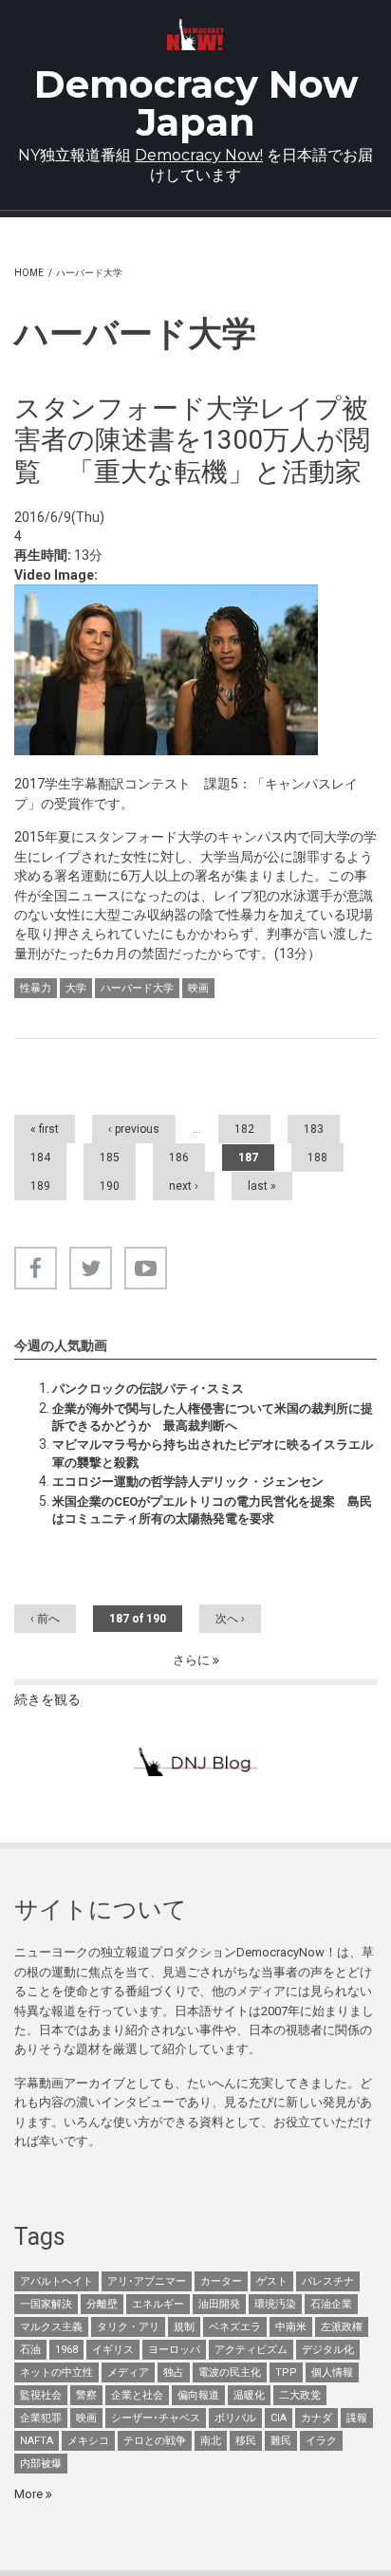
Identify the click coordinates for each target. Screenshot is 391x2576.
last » (262, 1186)
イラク (321, 2441)
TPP (286, 2372)
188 (317, 1158)
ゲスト (272, 2281)
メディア (128, 2372)
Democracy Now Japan (196, 103)
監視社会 (41, 2395)
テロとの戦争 (155, 2441)
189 (40, 1186)
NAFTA (37, 2441)
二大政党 (300, 2395)
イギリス (113, 2350)
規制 (184, 2327)
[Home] (196, 35)
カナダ (317, 2418)
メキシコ (88, 2441)
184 (40, 1158)
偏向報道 (198, 2395)
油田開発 (219, 2304)
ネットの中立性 (56, 2372)
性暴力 (36, 988)
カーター (221, 2281)
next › (184, 1186)
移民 (246, 2441)
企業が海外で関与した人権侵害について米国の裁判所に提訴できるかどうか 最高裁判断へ (213, 1417)
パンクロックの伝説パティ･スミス (148, 1389)
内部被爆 (41, 2464)
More (30, 2494)
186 (179, 1158)
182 (244, 1129)
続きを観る (47, 1699)
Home (29, 273)
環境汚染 (275, 2304)
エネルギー (158, 2304)
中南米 (291, 2327)
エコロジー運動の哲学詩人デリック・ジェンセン (188, 1482)
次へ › (230, 1619)
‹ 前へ (45, 1619)
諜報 (357, 2418)
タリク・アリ (128, 2327)
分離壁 (102, 2304)
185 (110, 1158)
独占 (174, 2372)
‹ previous (134, 1129)
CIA (279, 2418)
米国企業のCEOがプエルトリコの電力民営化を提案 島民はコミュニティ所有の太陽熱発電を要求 (212, 1510)
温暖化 (249, 2395)
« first (45, 1129)
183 (314, 1129)
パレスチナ (328, 2281)
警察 (86, 2395)
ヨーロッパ (174, 2350)
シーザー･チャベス (156, 2418)
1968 (66, 2350)
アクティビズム (251, 2350)
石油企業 (331, 2304)
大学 (76, 988)
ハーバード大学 (137, 988)
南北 (211, 2441)
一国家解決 (46, 2304)
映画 (198, 988)
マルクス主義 (51, 2327)
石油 (30, 2350)
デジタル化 (328, 2350)
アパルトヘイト (56, 2281)
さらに (193, 1660)
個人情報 (332, 2372)
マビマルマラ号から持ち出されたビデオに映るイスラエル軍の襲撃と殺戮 (213, 1453)
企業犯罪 (41, 2418)
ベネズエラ (235, 2327)
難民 (281, 2441)
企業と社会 (137, 2395)
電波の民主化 (230, 2372)
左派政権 (342, 2327)
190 (110, 1186)
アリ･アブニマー (147, 2281)
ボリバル (235, 2418)
